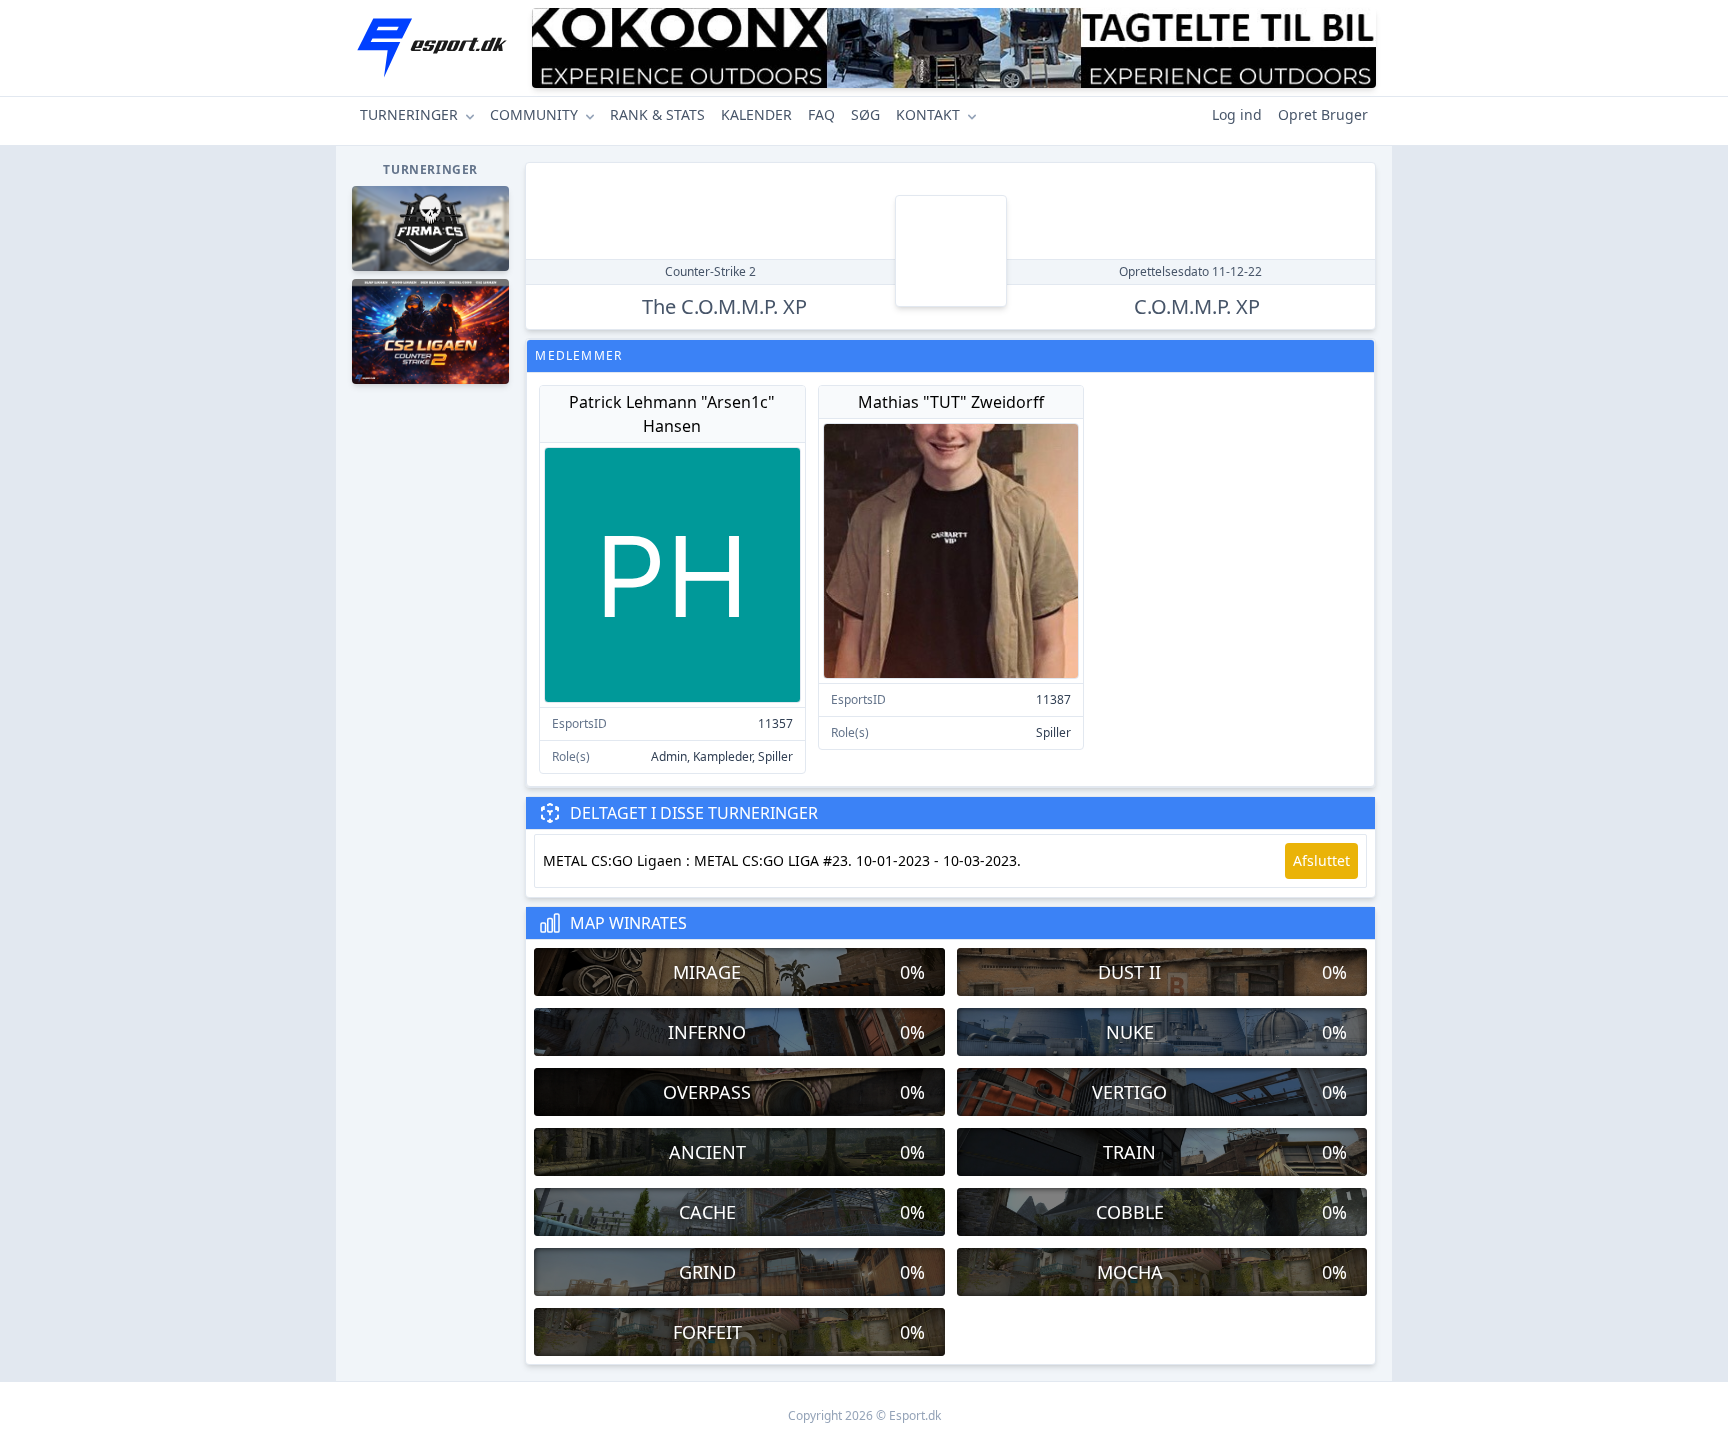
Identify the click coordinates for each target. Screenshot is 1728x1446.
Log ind (1237, 114)
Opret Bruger (1323, 114)
